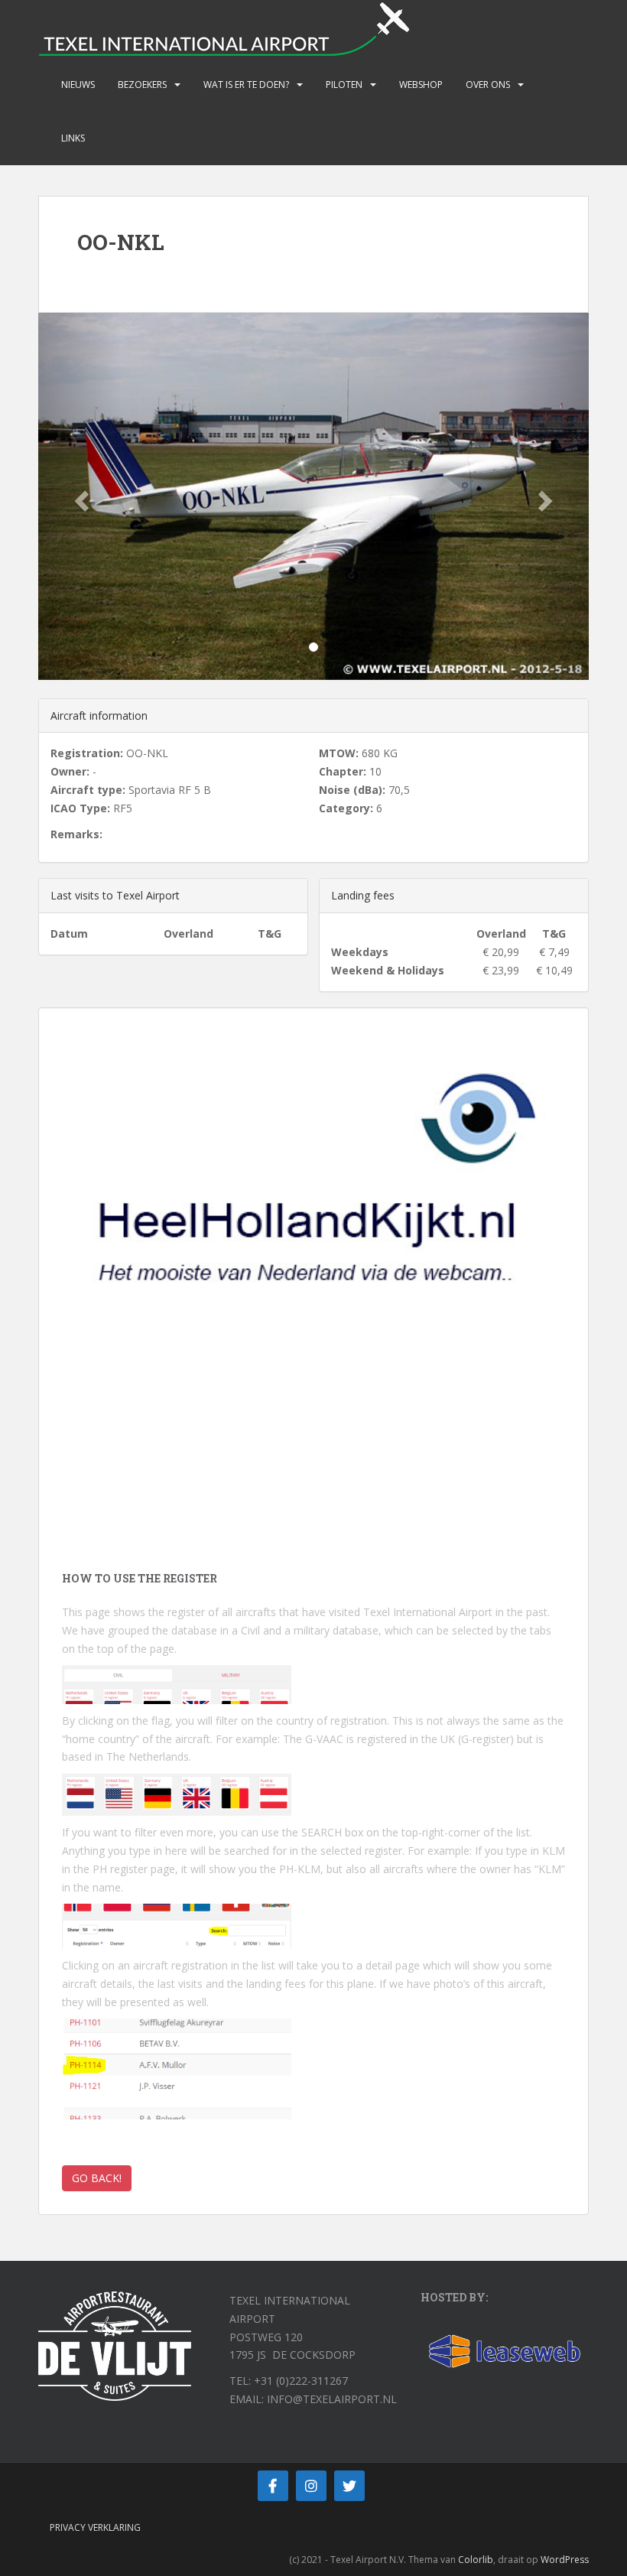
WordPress (565, 2560)
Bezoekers (142, 85)
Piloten (344, 85)
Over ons (488, 85)
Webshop (421, 85)
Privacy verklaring (95, 2527)
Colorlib (476, 2560)
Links (73, 138)
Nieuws (78, 85)
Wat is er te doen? (246, 85)
